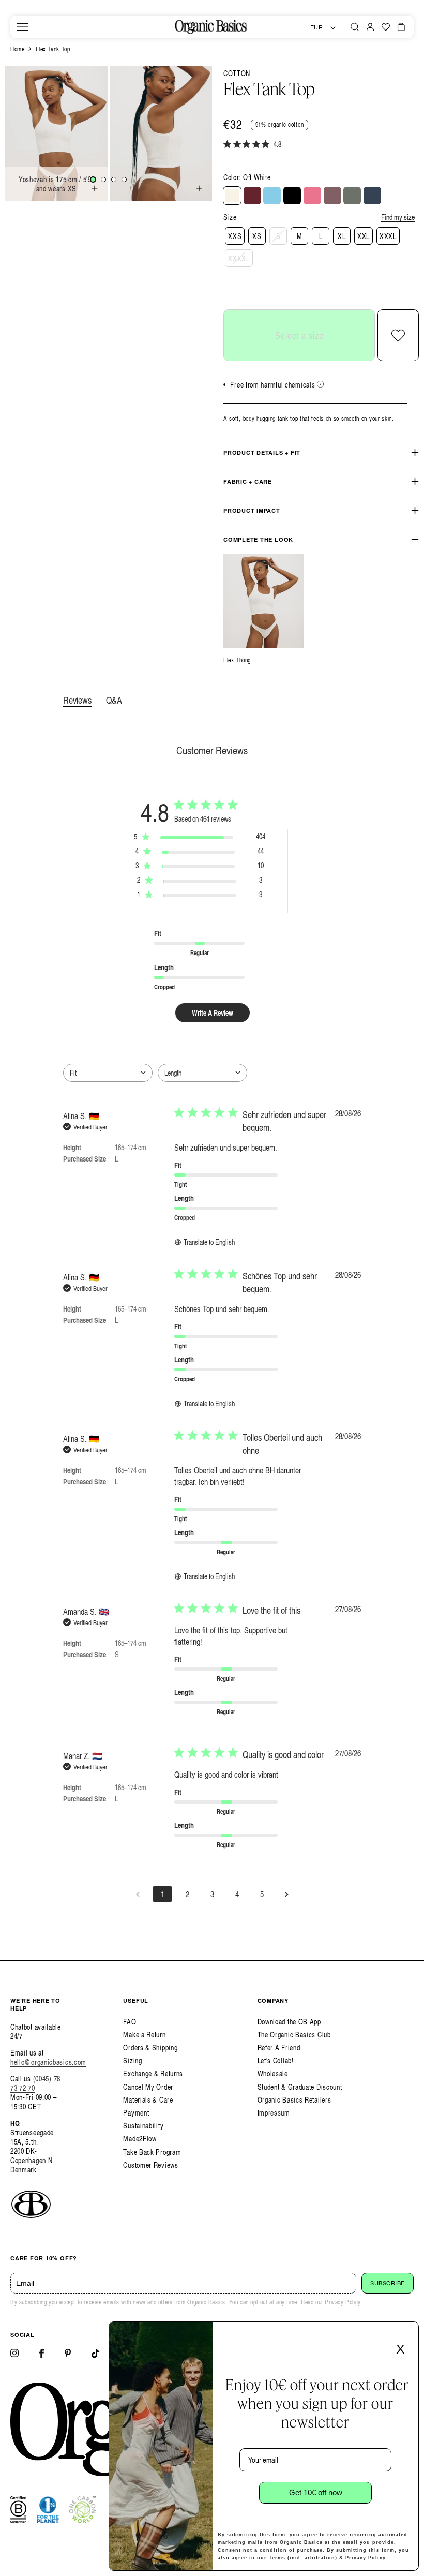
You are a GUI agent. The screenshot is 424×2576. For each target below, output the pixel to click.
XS (257, 236)
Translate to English (209, 1242)
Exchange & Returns (153, 2073)
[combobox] (108, 1073)
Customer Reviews (150, 2165)
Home (17, 49)
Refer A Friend (279, 2048)
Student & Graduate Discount (300, 2087)
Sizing (132, 2060)
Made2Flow (140, 2139)
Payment (136, 2113)
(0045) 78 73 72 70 (35, 2083)
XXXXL (239, 258)
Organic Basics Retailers (294, 2100)
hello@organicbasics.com (48, 2062)
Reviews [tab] (77, 700)
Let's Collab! (276, 2060)
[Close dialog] (407, 2333)
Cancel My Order (148, 2087)
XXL (364, 236)
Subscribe (388, 2283)
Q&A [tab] (114, 700)
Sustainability (143, 2126)
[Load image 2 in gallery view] (103, 180)
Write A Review (213, 1013)
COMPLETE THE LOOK (258, 539)
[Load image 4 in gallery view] (124, 180)
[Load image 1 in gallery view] (93, 180)
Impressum (274, 2113)
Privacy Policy (342, 2302)
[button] (23, 27)
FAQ (130, 2022)
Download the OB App (289, 2022)
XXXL (388, 236)
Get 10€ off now (316, 2492)
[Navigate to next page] (286, 1894)
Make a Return (144, 2035)
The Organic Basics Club (294, 2035)
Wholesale (273, 2073)
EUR (317, 27)
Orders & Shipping (150, 2048)
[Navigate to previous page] (138, 1894)
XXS (235, 236)
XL (342, 236)
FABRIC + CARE (248, 481)
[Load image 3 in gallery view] (114, 180)
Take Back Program (152, 2152)
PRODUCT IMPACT (252, 510)
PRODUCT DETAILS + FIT (262, 452)
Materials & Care (148, 2100)
